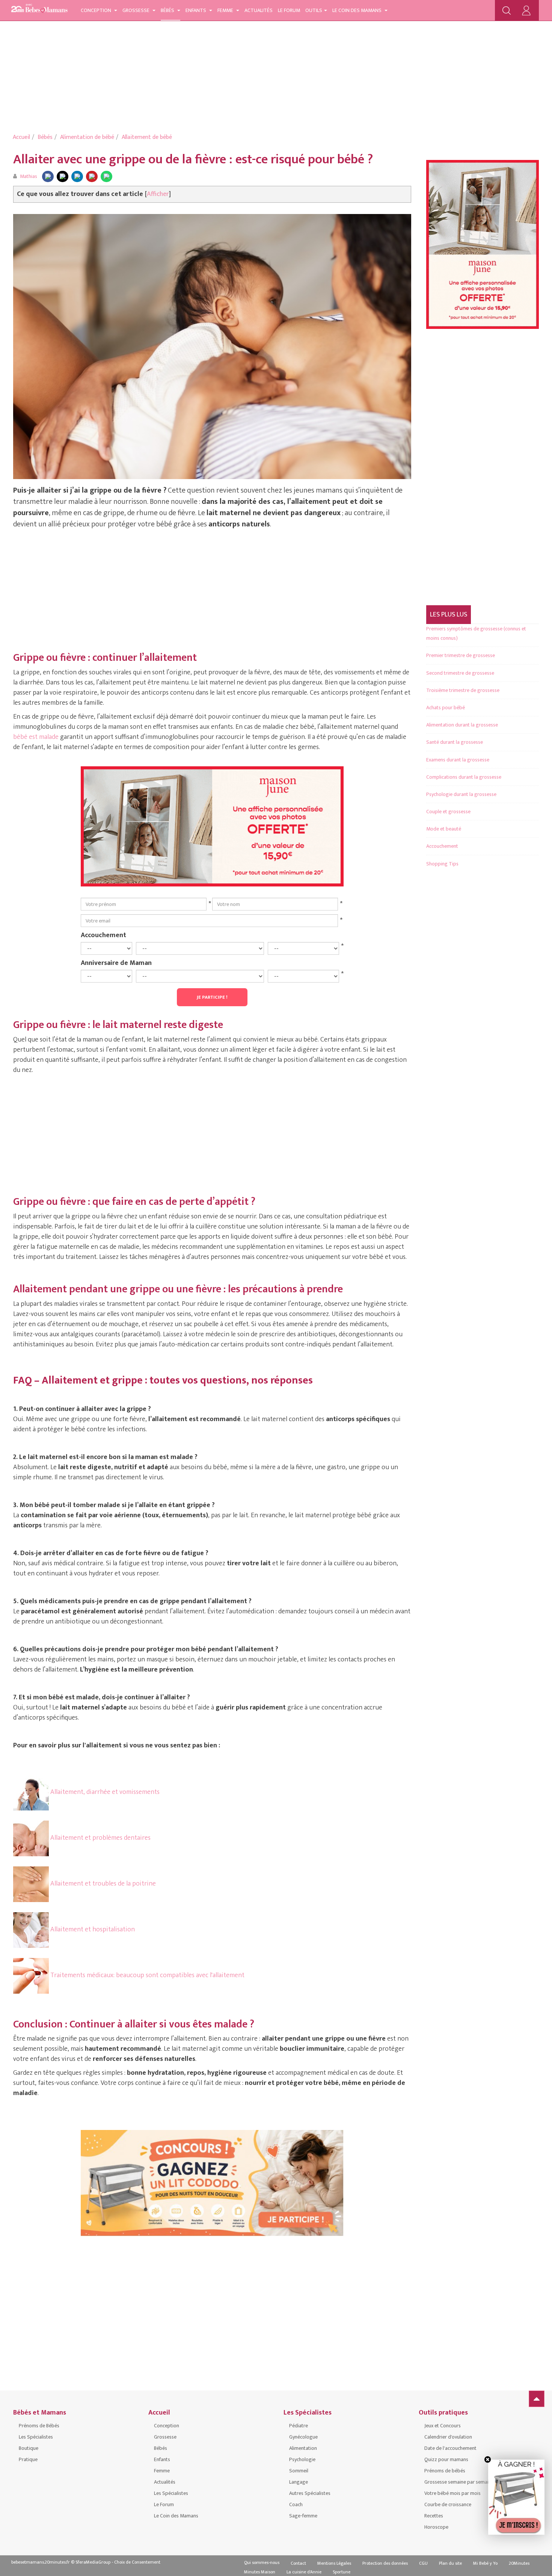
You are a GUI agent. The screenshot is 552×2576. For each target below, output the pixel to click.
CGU (423, 2563)
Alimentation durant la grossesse (462, 725)
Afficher (158, 194)
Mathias (29, 176)
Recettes (434, 2516)
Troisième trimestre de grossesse (463, 690)
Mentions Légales (334, 2563)
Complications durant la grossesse (464, 777)
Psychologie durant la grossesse (461, 794)
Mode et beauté (444, 829)
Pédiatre (299, 2426)
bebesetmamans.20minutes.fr (41, 2562)
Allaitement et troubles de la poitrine (102, 1884)
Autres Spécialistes (310, 2493)
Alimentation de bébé (87, 137)
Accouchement (103, 935)
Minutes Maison (260, 2572)
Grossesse (136, 10)
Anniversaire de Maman (116, 963)
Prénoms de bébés (445, 2471)
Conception (97, 10)
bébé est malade (36, 737)
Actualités (259, 10)
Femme (226, 10)
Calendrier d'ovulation (448, 2437)
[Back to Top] (537, 2399)
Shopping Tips (442, 864)
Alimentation (303, 2448)
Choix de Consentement (137, 2562)
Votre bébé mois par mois (452, 2493)
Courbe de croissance (448, 2504)
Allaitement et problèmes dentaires (100, 1838)
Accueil (21, 137)
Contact (298, 2563)
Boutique (29, 2448)
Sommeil (299, 2471)
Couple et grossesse (448, 812)
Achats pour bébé (446, 708)
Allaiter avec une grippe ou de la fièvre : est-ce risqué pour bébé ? (193, 159)
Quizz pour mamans (446, 2459)
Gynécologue (303, 2437)
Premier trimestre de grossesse (461, 655)
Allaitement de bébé (147, 137)
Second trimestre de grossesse (460, 673)
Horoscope (436, 2527)
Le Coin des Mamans (357, 10)
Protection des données (385, 2563)
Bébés (168, 10)
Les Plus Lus (449, 615)
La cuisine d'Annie (304, 2572)
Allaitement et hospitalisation (92, 1929)
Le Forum (289, 10)
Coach (296, 2504)
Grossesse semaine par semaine (459, 2482)
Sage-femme (303, 2516)
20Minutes (519, 2563)
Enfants (196, 10)
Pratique (28, 2459)
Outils (314, 10)
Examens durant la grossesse (458, 760)
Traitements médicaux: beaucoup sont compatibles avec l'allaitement (147, 1975)
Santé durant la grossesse (455, 742)
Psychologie (302, 2459)
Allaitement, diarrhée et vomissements (104, 1792)
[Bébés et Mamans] (39, 10)
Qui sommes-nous (262, 2562)
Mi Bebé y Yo (485, 2563)
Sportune (342, 2572)
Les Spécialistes (36, 2437)
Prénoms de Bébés (39, 2426)
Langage (299, 2482)
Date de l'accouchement (450, 2448)
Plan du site (450, 2563)
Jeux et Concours (443, 2426)
